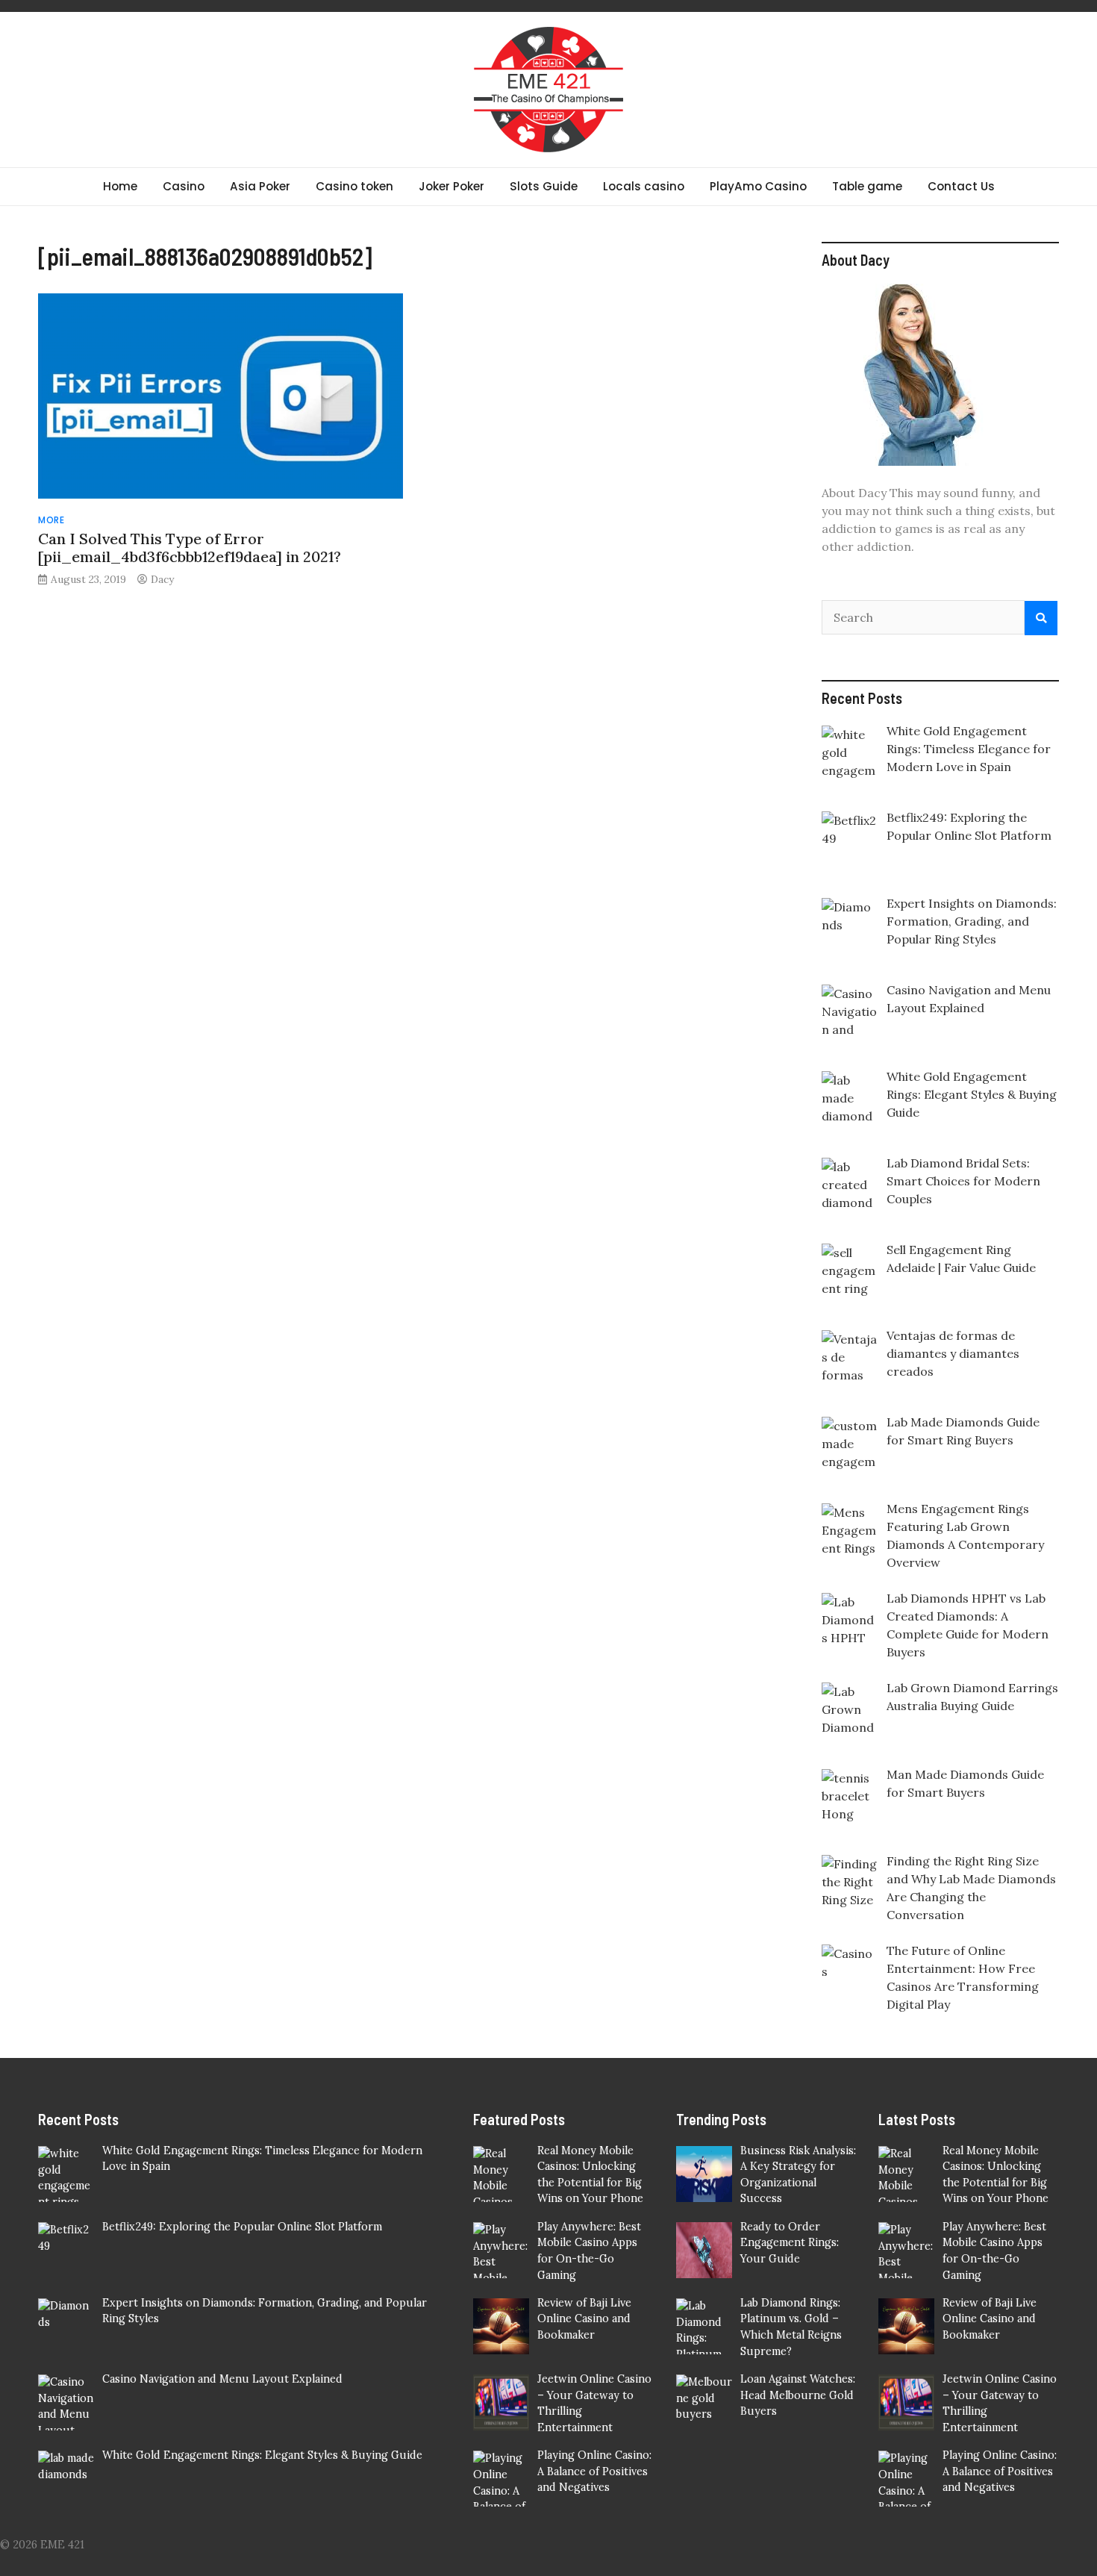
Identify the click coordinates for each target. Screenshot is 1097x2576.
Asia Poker (260, 186)
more (51, 520)
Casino (184, 186)
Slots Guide (544, 186)
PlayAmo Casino (758, 186)
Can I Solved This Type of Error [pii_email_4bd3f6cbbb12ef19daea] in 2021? (190, 548)
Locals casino (644, 186)
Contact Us (961, 186)
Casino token (354, 186)
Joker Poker (451, 186)
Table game (867, 186)
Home (120, 186)
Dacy (162, 579)
